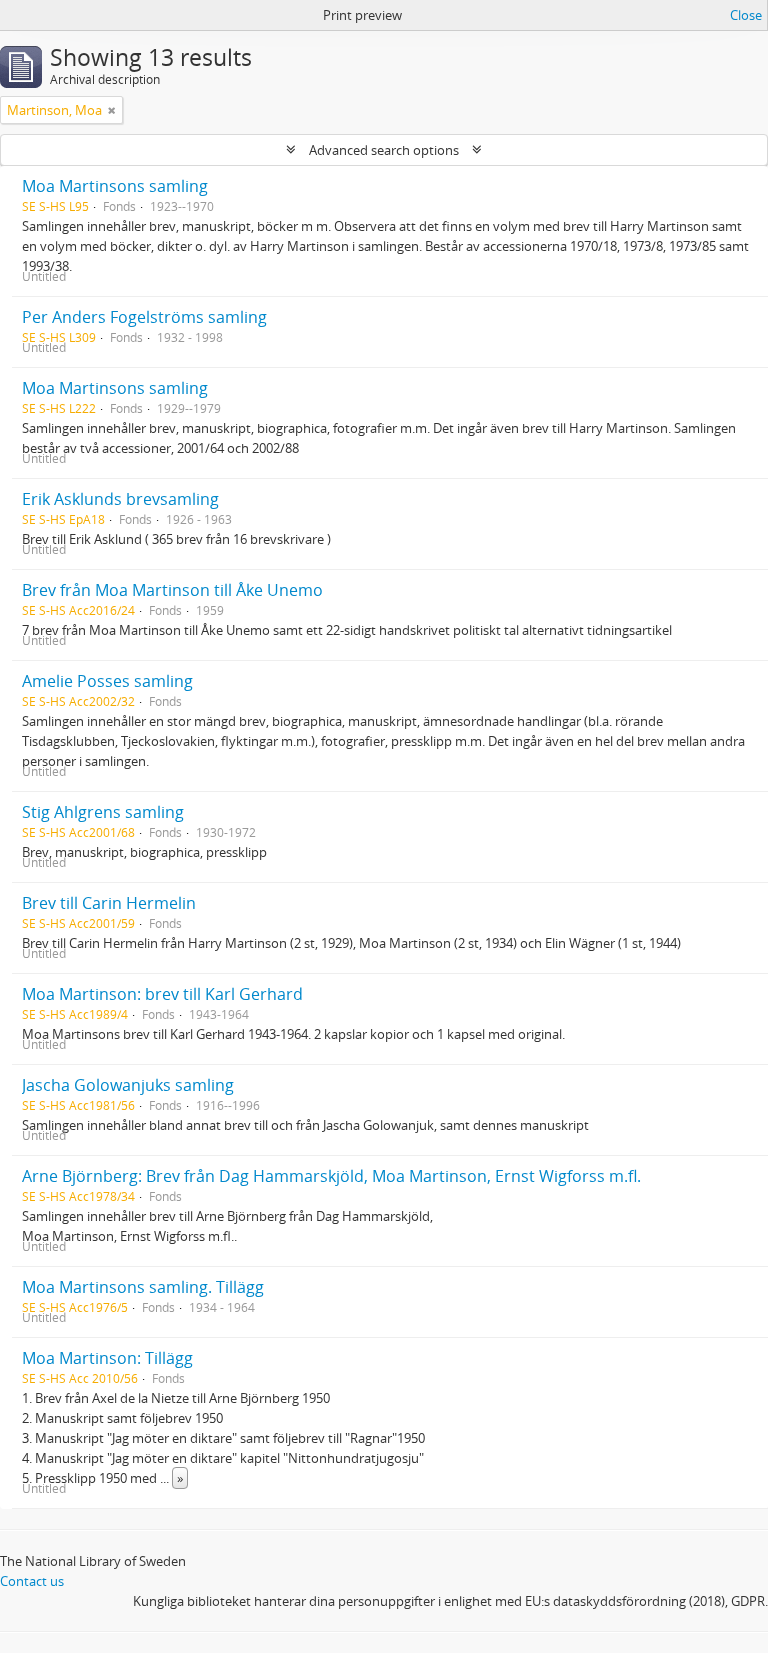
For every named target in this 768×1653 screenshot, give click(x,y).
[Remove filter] (112, 110)
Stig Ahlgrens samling (103, 812)
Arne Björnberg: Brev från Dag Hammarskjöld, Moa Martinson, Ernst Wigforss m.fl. (331, 1176)
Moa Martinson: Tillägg (107, 1358)
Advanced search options (384, 150)
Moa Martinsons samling (115, 186)
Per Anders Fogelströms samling (144, 317)
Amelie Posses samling (107, 681)
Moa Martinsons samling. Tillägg (143, 1287)
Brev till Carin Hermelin (109, 903)
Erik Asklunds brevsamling (120, 499)
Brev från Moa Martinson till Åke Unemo (172, 590)
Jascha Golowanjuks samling (128, 1085)
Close (746, 15)
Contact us (32, 1581)
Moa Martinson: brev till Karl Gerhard (162, 994)
